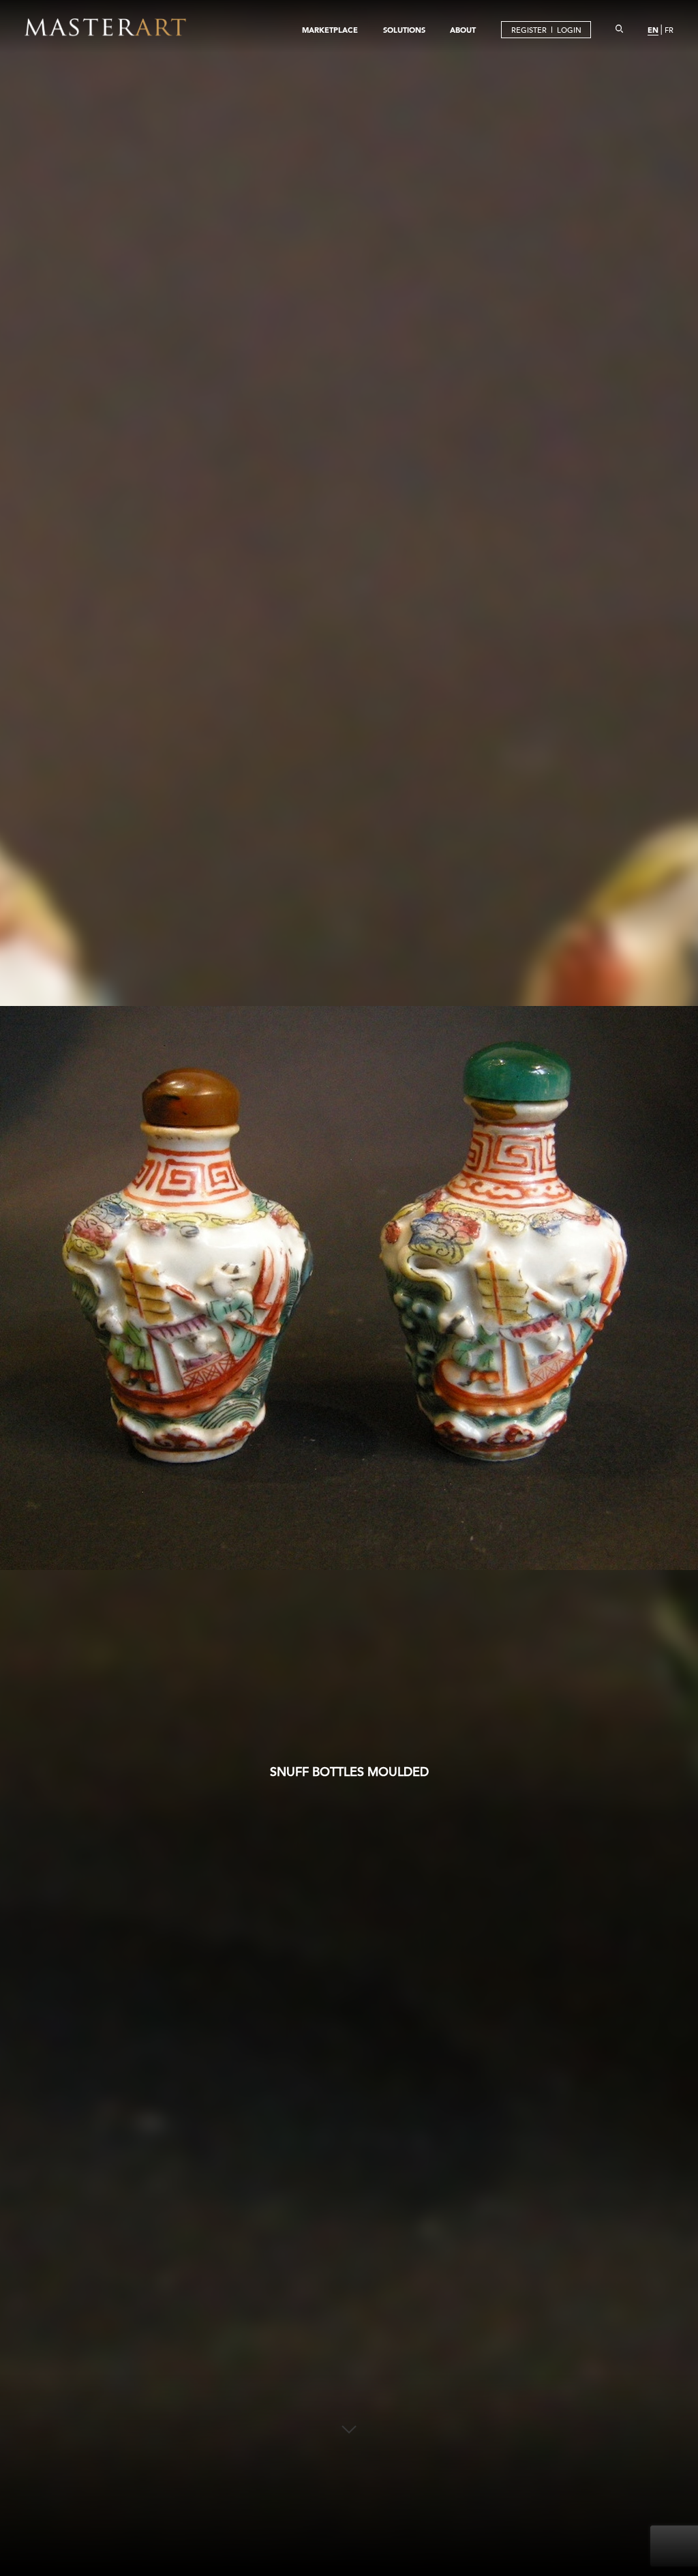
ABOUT (463, 30)
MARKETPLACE (330, 30)
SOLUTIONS (404, 30)
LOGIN (569, 30)
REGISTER (529, 30)
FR (669, 30)
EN (653, 30)
